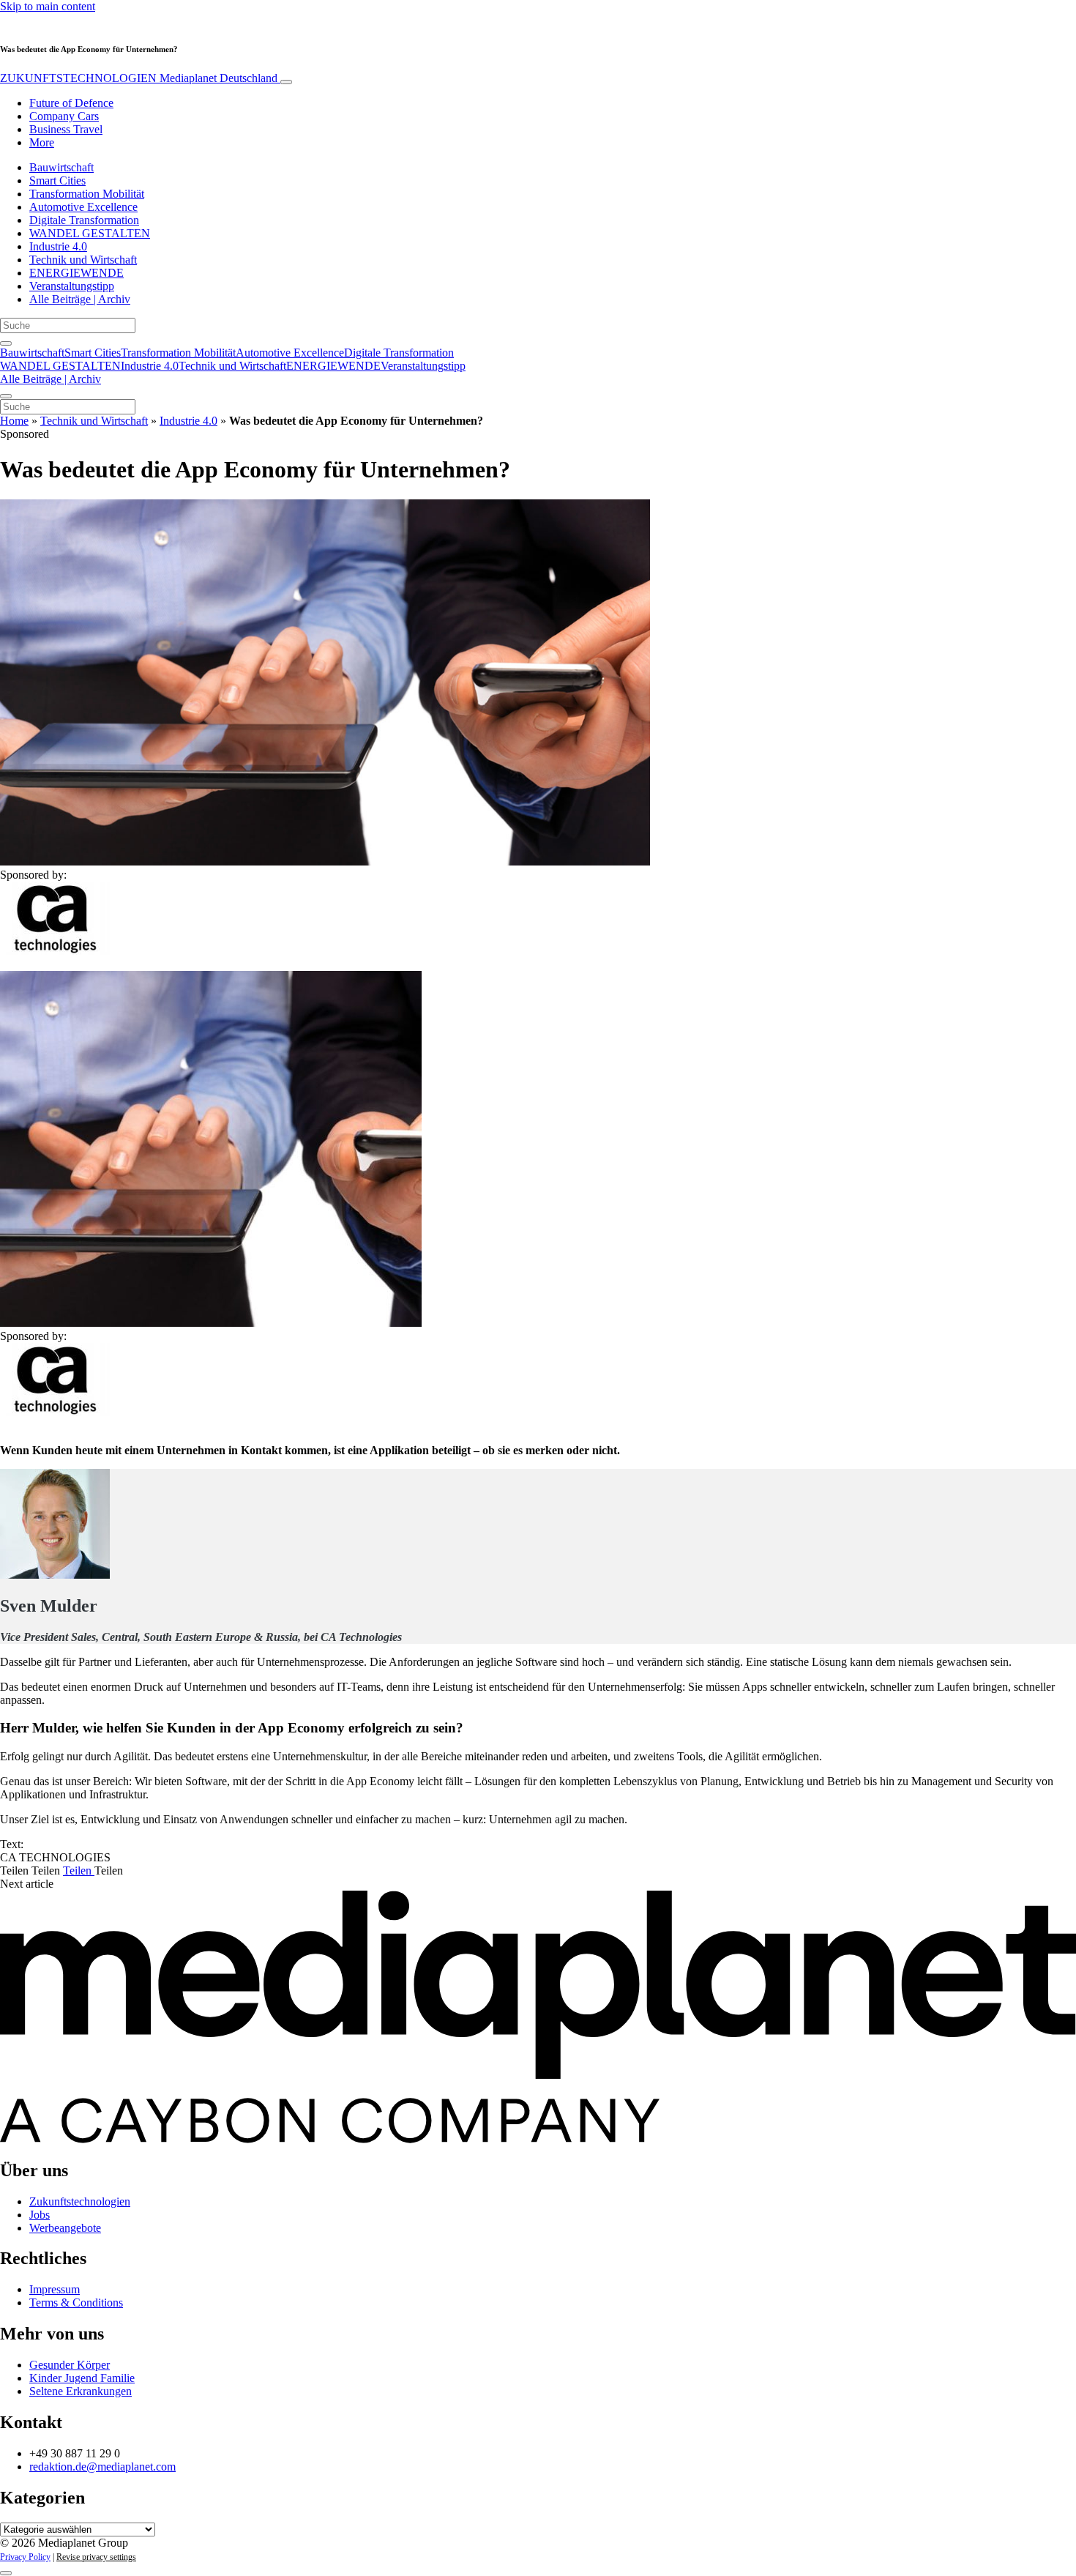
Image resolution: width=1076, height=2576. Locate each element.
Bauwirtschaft (61, 167)
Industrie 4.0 (58, 246)
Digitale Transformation (84, 220)
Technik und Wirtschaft (83, 260)
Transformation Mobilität (87, 194)
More (42, 142)
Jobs (40, 2215)
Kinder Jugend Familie (82, 2378)
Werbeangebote (65, 2228)
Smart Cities (57, 180)
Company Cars (64, 116)
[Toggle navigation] (286, 82)
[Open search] (6, 343)
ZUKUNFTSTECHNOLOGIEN (139, 78)
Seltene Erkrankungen (81, 2391)
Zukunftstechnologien (80, 2201)
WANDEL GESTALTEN (90, 233)
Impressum (55, 2289)
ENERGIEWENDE (76, 273)
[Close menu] (6, 396)
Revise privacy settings (96, 2557)
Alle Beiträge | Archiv (80, 299)
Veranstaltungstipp (72, 286)
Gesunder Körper (70, 2365)
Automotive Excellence (83, 207)
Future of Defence (71, 103)
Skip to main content (48, 6)
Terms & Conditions (76, 2303)
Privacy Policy (25, 2557)
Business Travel (66, 129)
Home (14, 421)
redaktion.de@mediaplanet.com (102, 2467)
